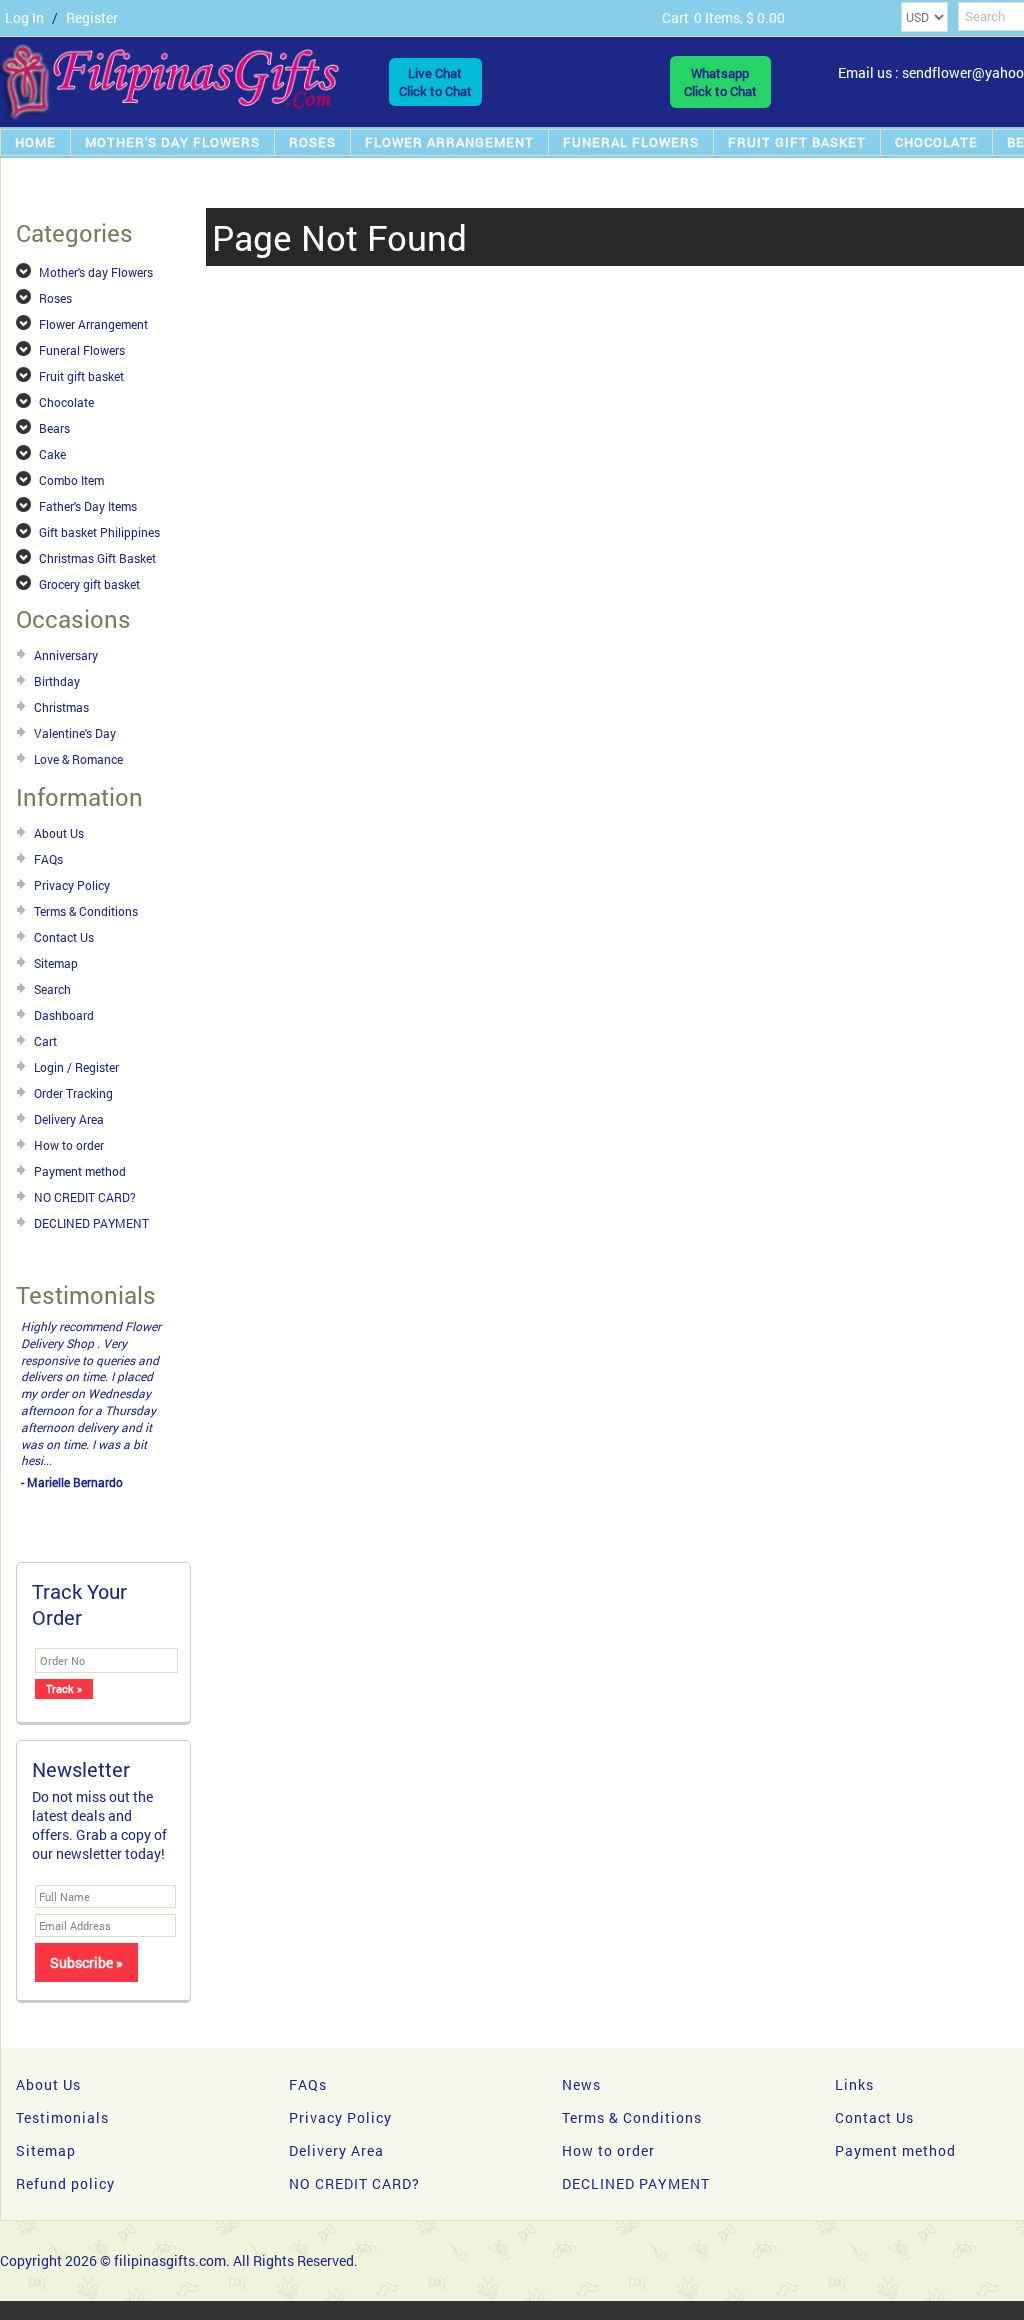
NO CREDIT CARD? (85, 1197)
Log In (24, 17)
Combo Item (71, 480)
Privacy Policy (72, 885)
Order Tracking (73, 1093)
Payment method (80, 1171)
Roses (312, 142)
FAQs (48, 859)
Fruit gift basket (797, 142)
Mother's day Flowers (172, 142)
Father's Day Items (88, 506)
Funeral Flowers (631, 142)
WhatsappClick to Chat (720, 82)
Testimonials (62, 2033)
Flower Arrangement (449, 142)
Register (92, 17)
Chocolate (936, 142)
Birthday (57, 681)
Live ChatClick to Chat (435, 82)
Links (854, 2000)
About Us (59, 833)
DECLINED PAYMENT (91, 1223)
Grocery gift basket (89, 584)
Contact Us (64, 937)
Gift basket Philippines (99, 532)
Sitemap (56, 963)
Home (35, 142)
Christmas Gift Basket (97, 558)
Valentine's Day (75, 733)
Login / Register (76, 1067)
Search (52, 989)
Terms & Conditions (86, 911)
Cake (52, 454)
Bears (54, 428)
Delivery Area (69, 1119)
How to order (69, 1145)
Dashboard (64, 1015)
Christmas (61, 707)
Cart (45, 1041)
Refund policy (65, 2099)
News (581, 2000)
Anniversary (66, 655)
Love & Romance (78, 759)
